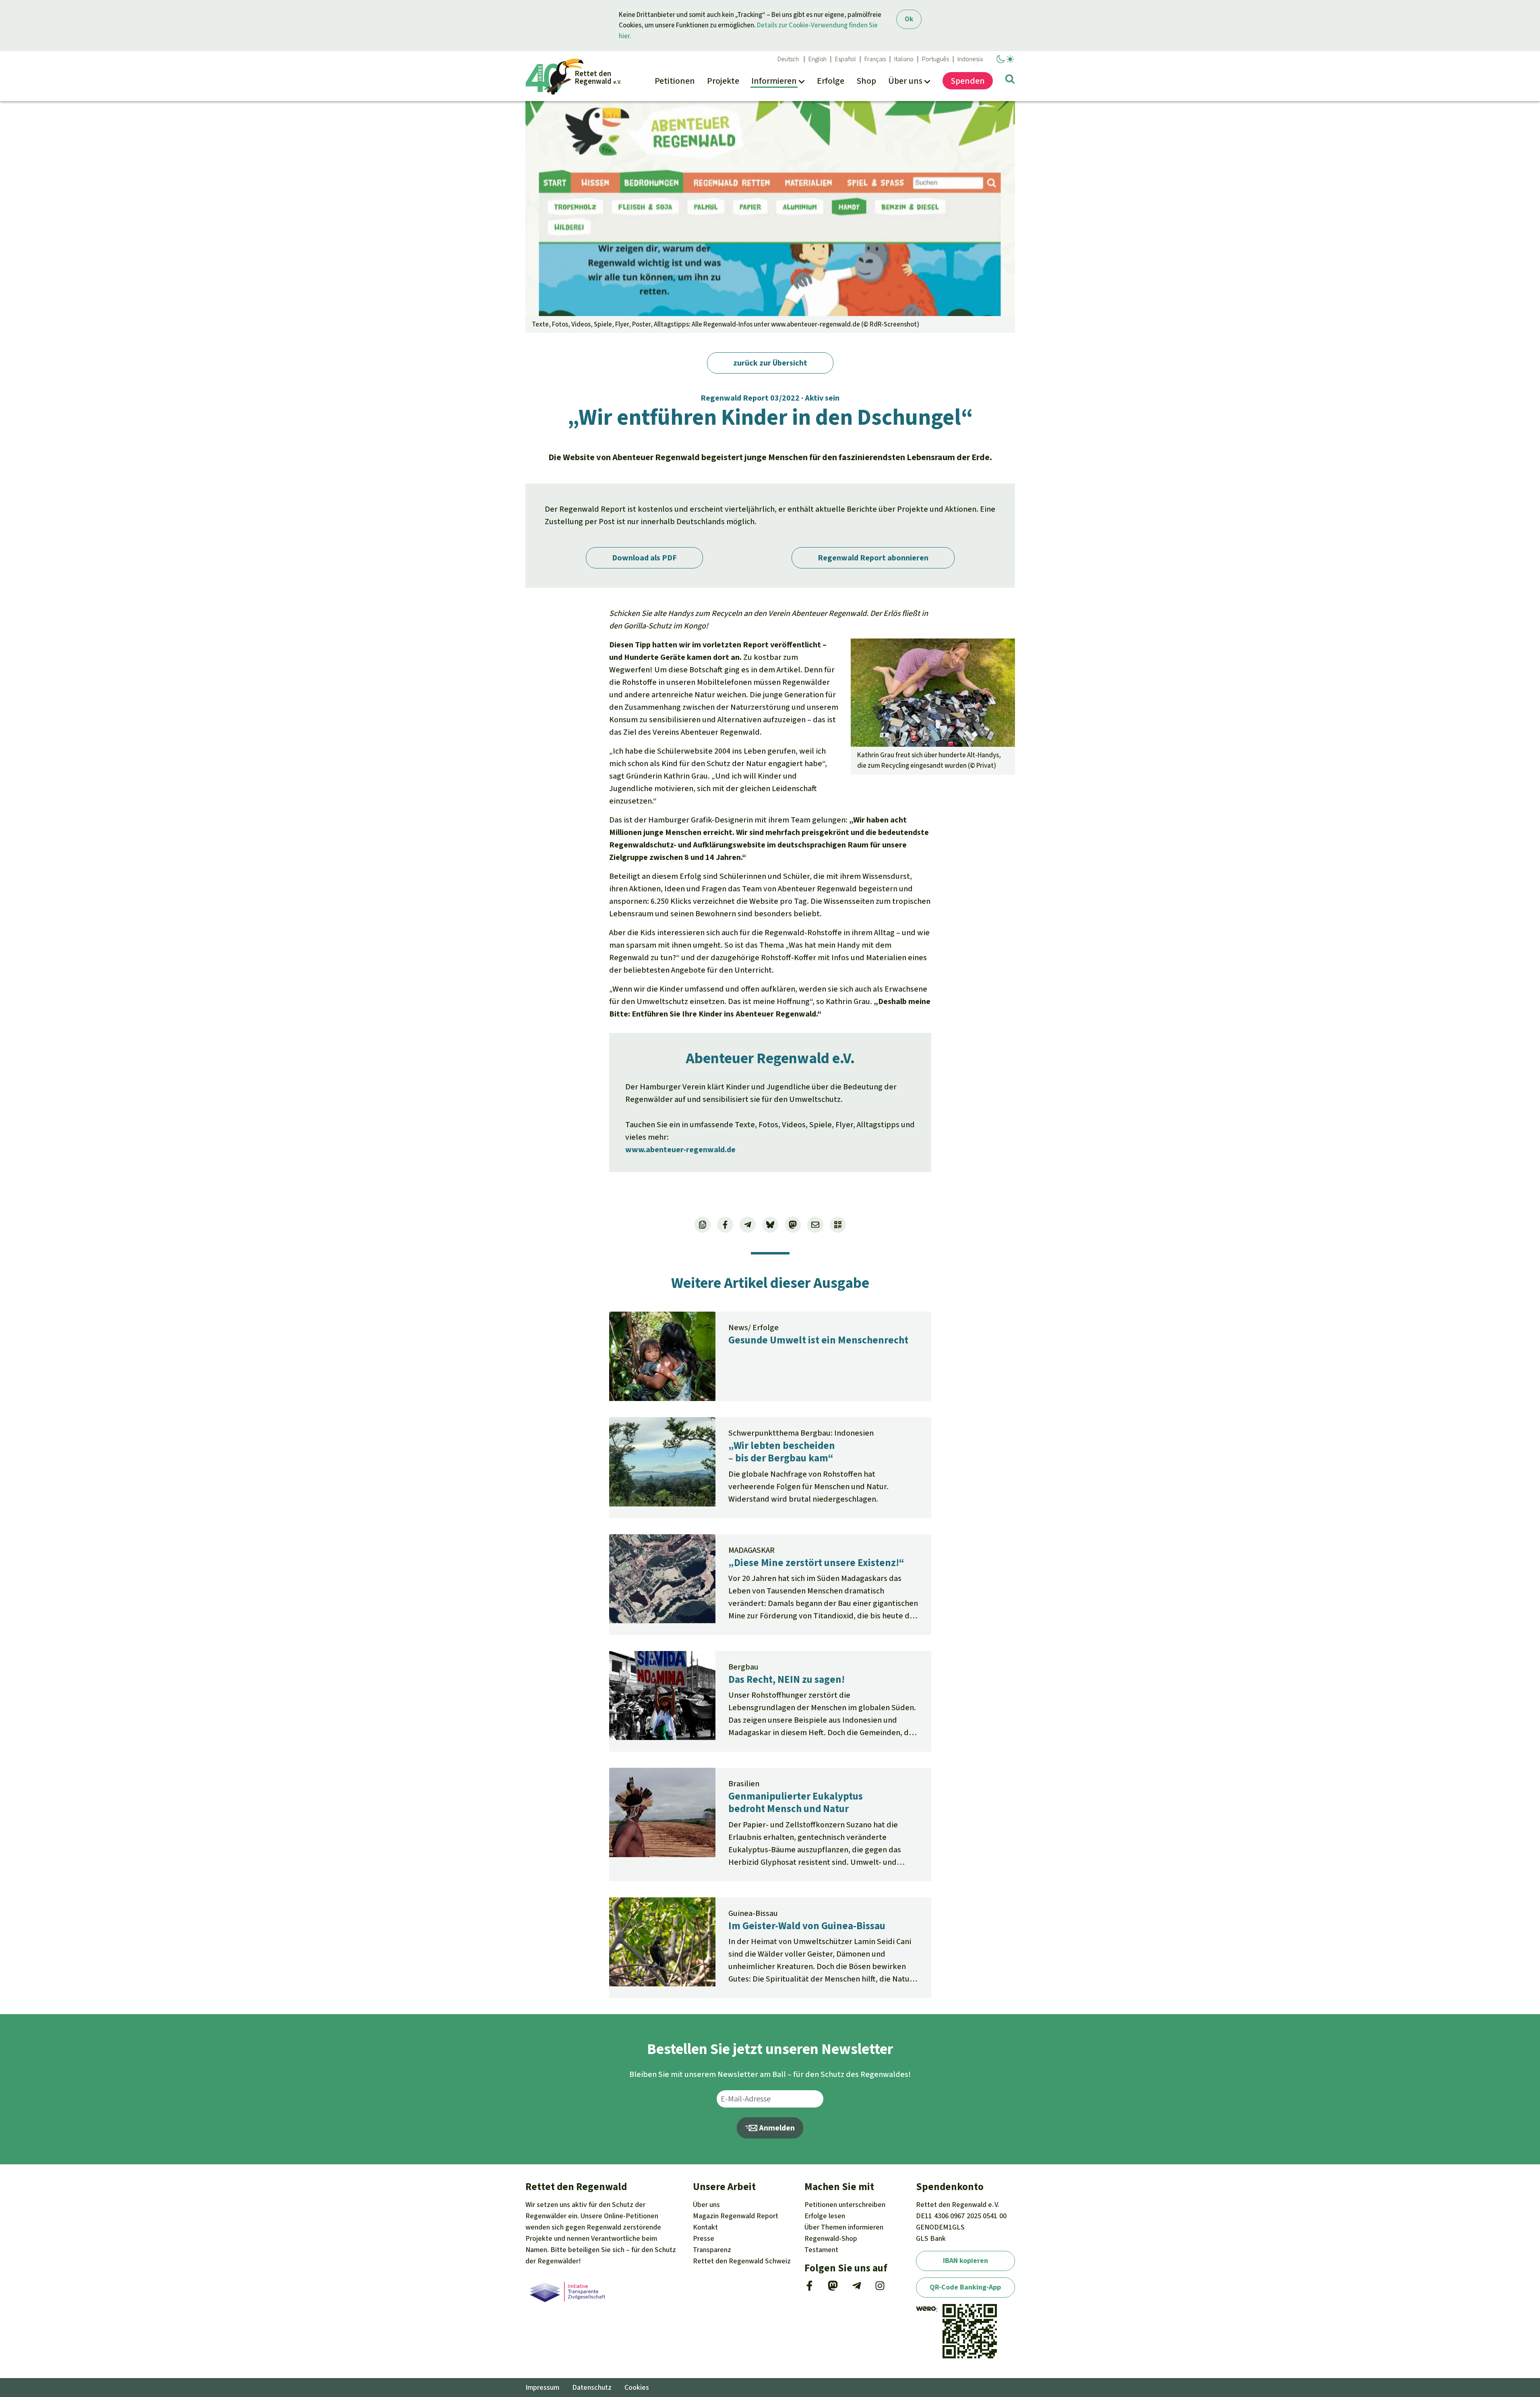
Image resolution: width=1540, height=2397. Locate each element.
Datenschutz (592, 2387)
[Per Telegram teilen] (748, 1225)
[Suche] (1010, 81)
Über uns (706, 2205)
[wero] (926, 2309)
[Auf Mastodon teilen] (793, 1225)
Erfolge (825, 2216)
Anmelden (776, 2128)
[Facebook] (809, 2288)
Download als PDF (644, 558)
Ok (909, 19)
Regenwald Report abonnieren (873, 558)
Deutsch (788, 59)
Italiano (904, 59)
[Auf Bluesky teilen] (770, 1225)
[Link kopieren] (703, 1225)
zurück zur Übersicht (770, 363)
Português (935, 59)
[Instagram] (880, 2288)
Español (845, 59)
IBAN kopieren (965, 2261)
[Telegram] (857, 2288)
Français (875, 59)
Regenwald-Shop (831, 2238)
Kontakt (705, 2227)
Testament (821, 2250)
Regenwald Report (736, 2216)
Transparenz (712, 2250)
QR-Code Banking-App (965, 2287)
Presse (704, 2238)
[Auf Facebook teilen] (725, 1225)
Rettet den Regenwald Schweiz (742, 2261)
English (818, 59)
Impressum (542, 2387)
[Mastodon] (833, 2288)
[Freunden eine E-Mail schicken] (815, 1225)
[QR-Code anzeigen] (838, 1225)
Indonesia (970, 59)
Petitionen (845, 2205)
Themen (844, 2227)
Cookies (637, 2387)
